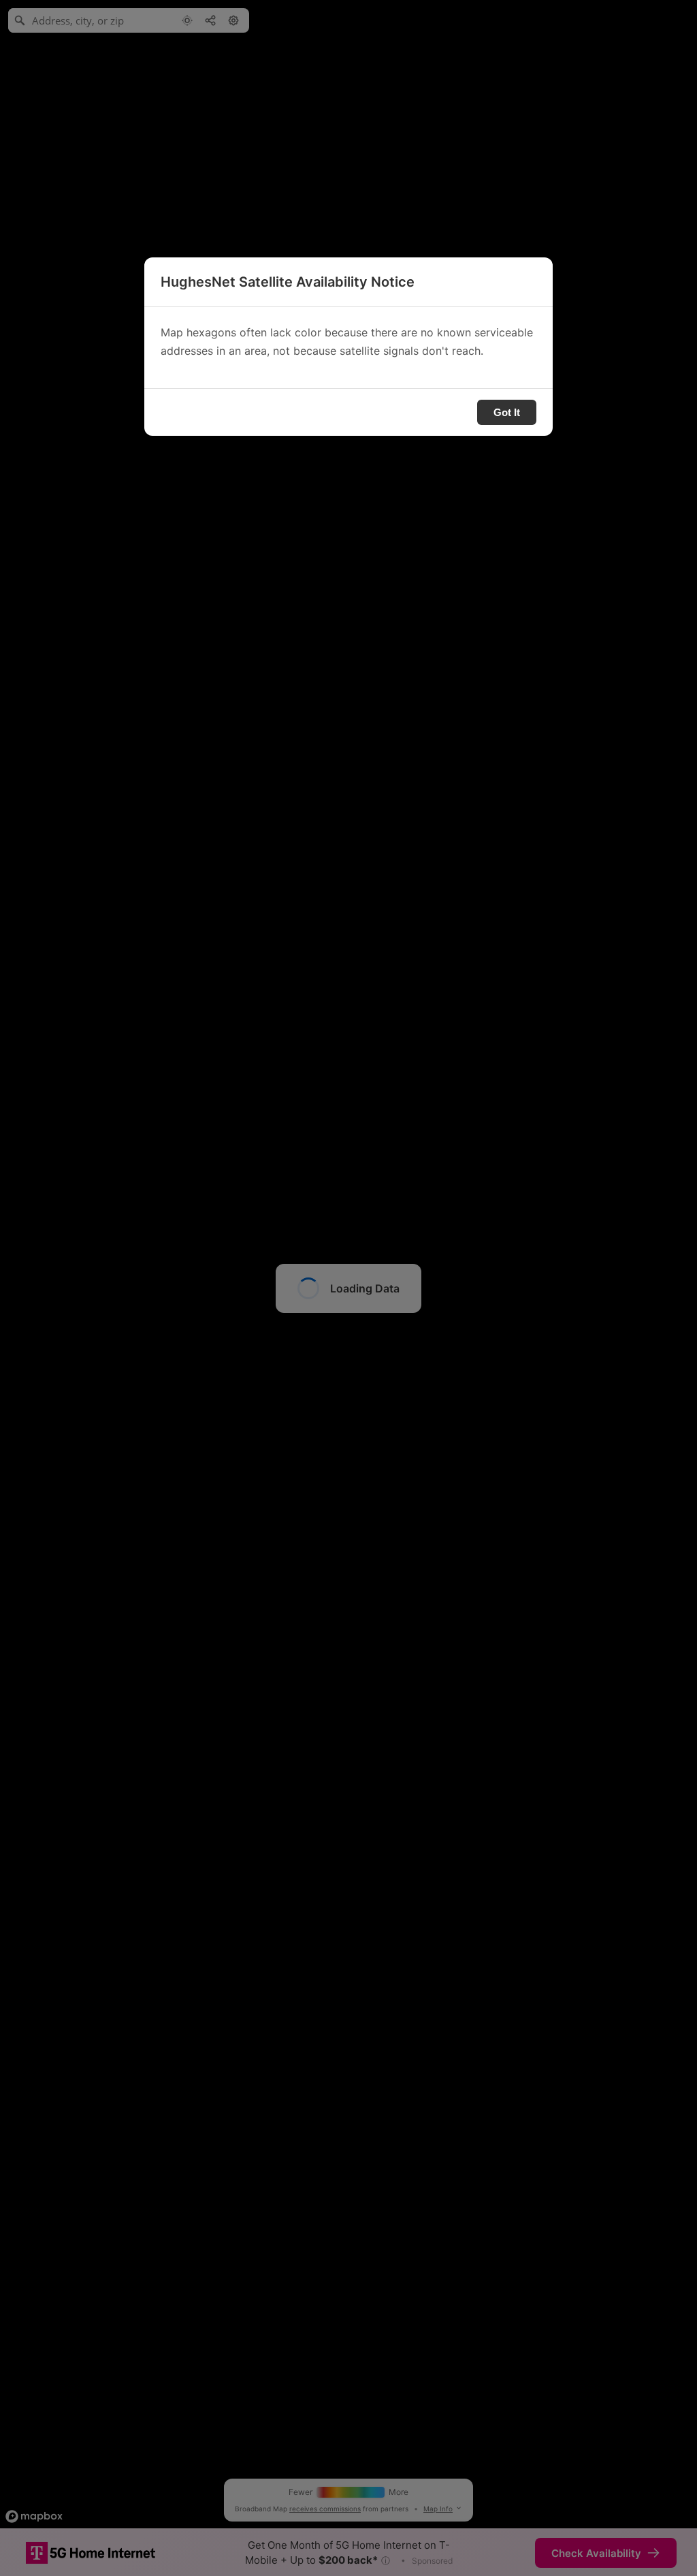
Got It (507, 412)
